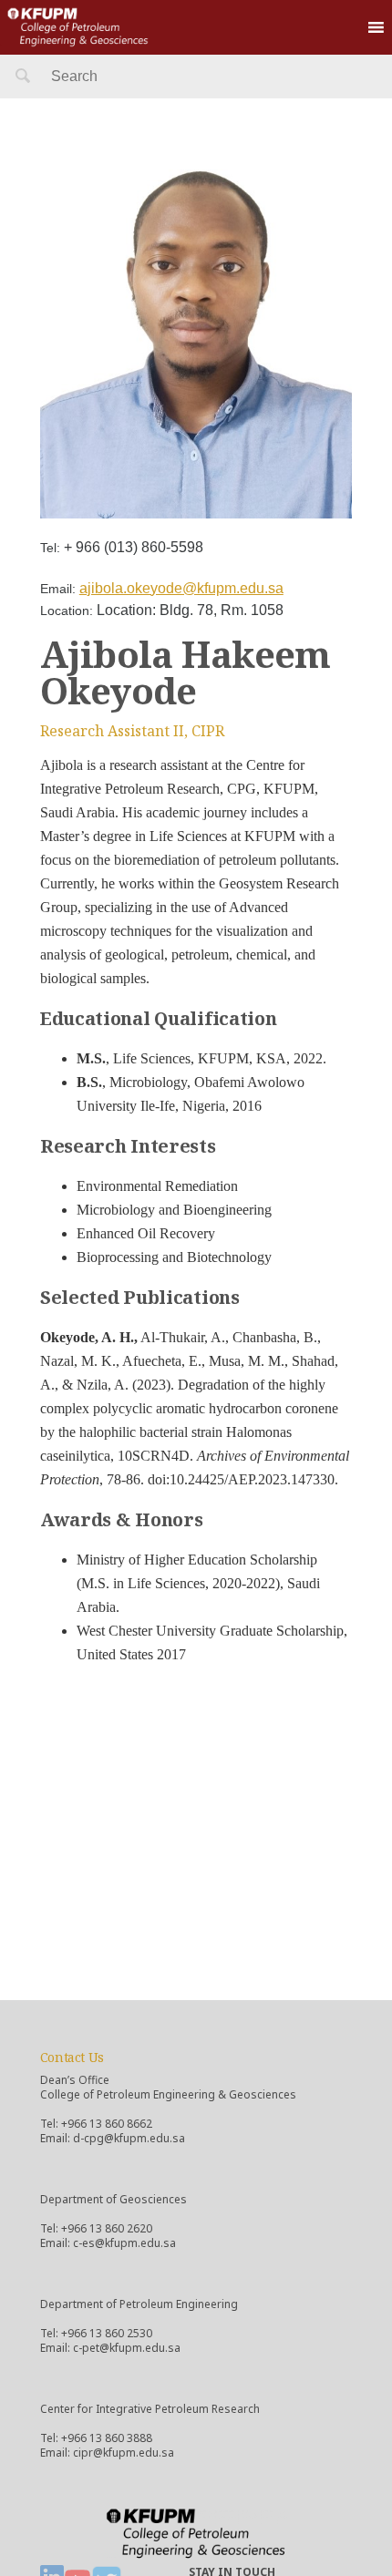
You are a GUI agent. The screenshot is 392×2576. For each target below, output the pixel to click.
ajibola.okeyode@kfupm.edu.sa (181, 588)
